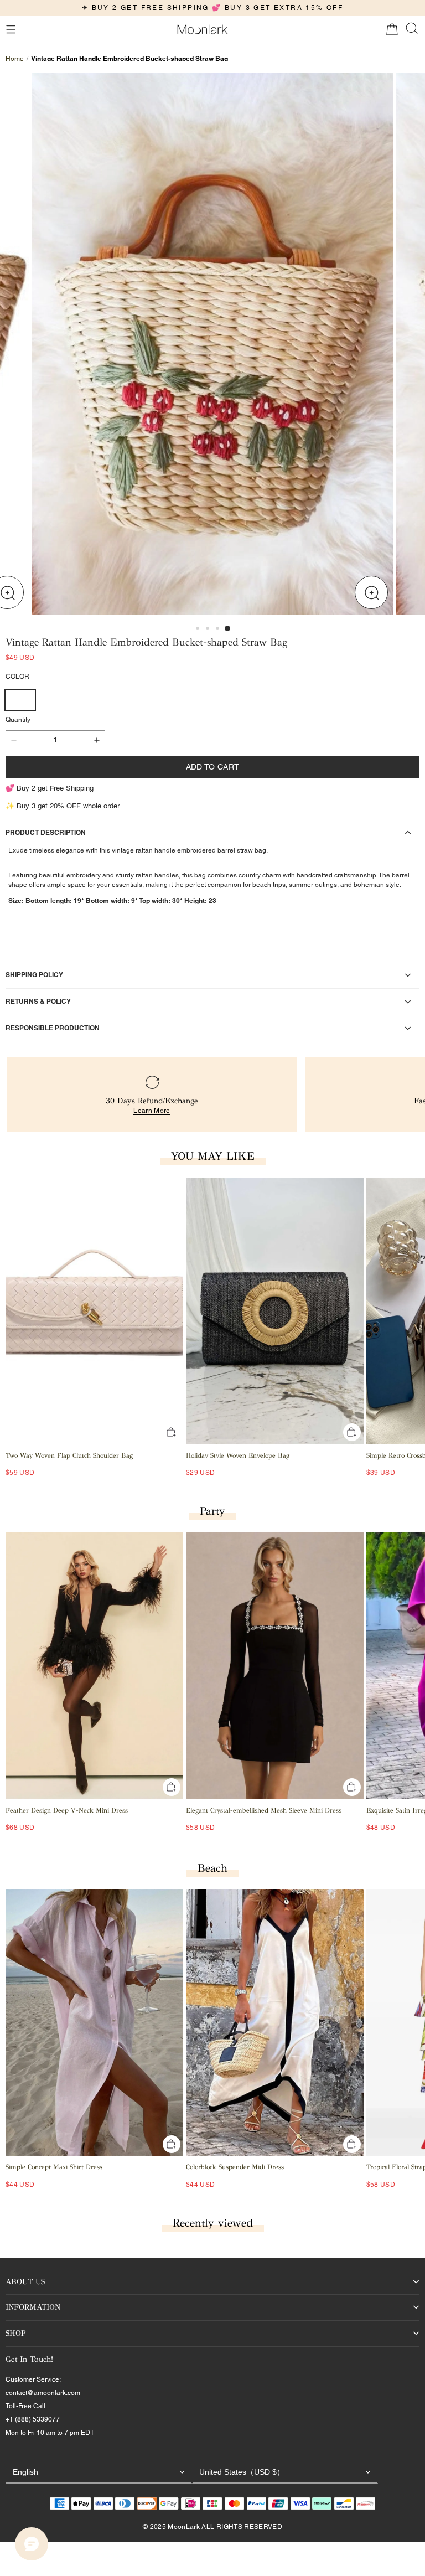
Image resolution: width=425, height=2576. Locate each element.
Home (15, 59)
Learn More (152, 1111)
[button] (11, 29)
